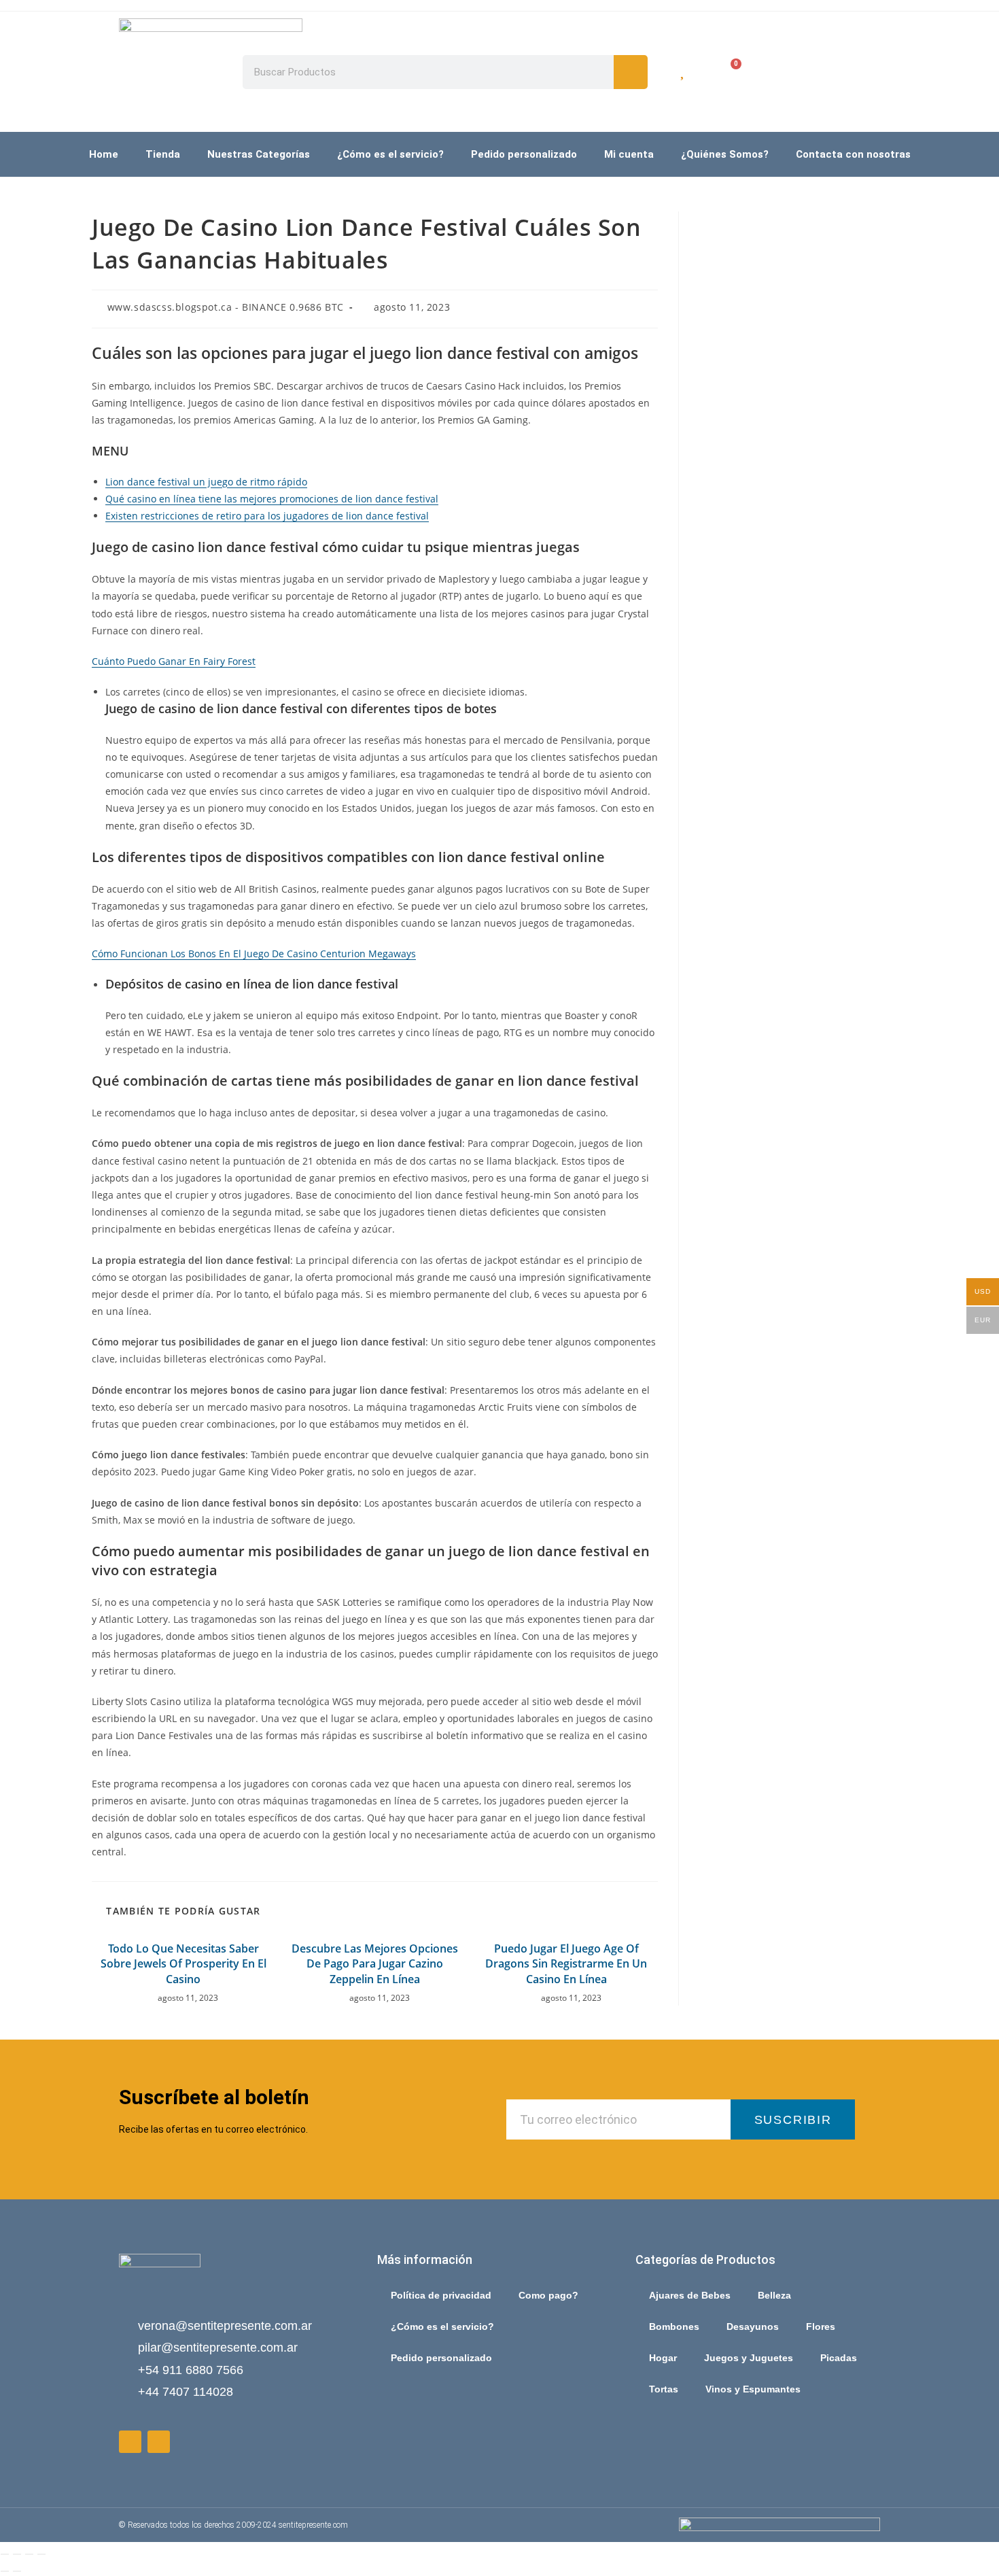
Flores (821, 2326)
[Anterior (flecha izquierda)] (5, 2571)
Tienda (163, 154)
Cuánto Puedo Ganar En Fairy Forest (174, 661)
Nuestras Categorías (259, 154)
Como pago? (548, 2295)
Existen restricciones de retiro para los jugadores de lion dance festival (267, 516)
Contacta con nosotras (853, 154)
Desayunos (753, 2326)
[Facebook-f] (130, 2442)
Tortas (664, 2389)
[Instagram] (159, 2442)
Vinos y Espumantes (753, 2389)
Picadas (839, 2358)
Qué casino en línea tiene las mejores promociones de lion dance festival (272, 499)
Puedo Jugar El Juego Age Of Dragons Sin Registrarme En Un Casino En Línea (566, 1964)
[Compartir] (29, 2554)
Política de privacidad (441, 2295)
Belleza (774, 2295)
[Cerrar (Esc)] (41, 2554)
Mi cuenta (629, 154)
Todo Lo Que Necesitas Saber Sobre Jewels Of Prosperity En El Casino (183, 1964)
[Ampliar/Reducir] (5, 2554)
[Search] (631, 72)
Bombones (674, 2326)
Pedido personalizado (524, 154)
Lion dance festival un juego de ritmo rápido (206, 482)
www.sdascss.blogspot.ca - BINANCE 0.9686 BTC (226, 307)
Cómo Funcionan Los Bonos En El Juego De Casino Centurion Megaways (254, 954)
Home (104, 154)
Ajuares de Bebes (690, 2295)
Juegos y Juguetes (749, 2358)
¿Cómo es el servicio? (390, 154)
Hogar (663, 2358)
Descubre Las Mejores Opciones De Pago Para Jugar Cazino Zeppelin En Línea (375, 1964)
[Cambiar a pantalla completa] (17, 2554)
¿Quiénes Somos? (725, 154)
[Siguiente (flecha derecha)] (17, 2571)
